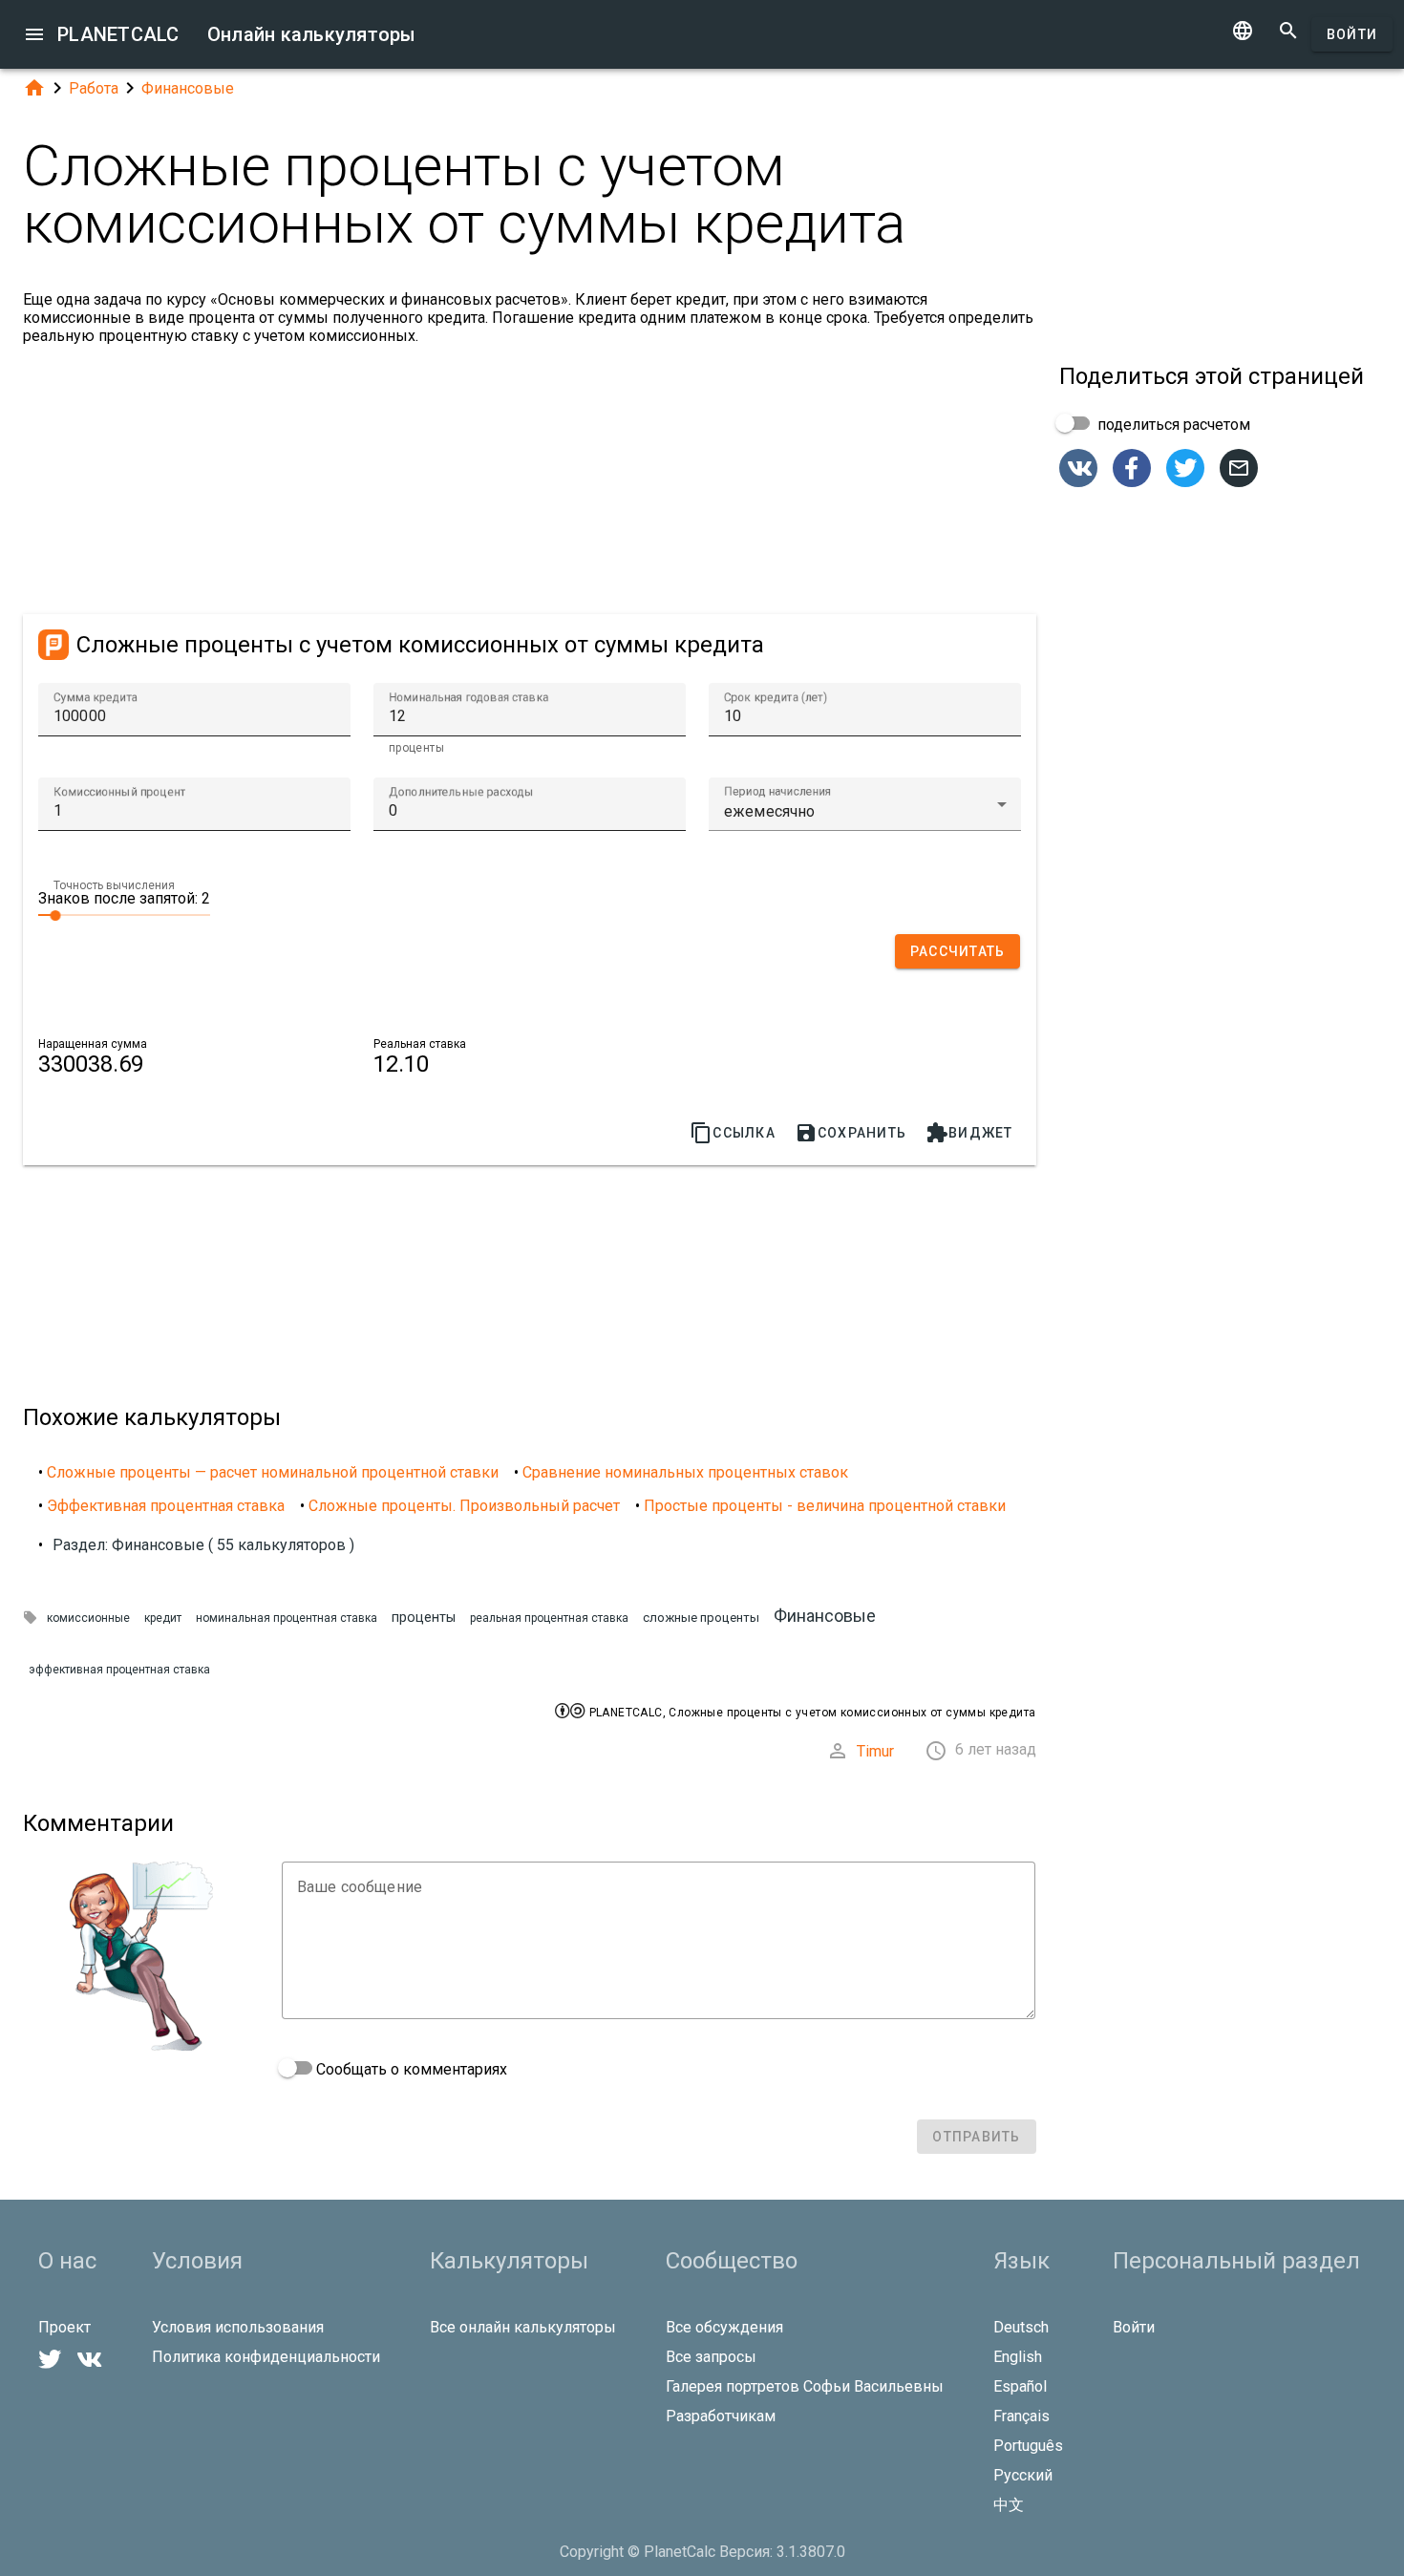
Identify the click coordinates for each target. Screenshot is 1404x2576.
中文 (1009, 2505)
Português (1028, 2446)
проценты (424, 1618)
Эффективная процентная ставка (166, 1506)
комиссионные (88, 1618)
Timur (875, 1751)
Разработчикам (721, 2416)
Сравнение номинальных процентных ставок (685, 1472)
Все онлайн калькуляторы (523, 2327)
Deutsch (1021, 2327)
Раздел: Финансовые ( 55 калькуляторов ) (203, 1545)
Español (1020, 2386)
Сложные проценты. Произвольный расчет (464, 1506)
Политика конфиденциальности (266, 2357)
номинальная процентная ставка (287, 1618)
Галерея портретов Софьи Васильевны (805, 2386)
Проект (64, 2327)
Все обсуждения (724, 2327)
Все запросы (711, 2357)
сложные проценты (701, 1618)
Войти (1352, 34)
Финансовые (188, 88)
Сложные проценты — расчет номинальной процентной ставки (273, 1472)
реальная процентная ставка (549, 1618)
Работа (94, 88)
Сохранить (851, 1133)
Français (1021, 2416)
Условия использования (238, 2327)
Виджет (969, 1133)
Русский (1023, 2475)
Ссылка (733, 1133)
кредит (163, 1618)
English (1018, 2357)
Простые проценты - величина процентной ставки (825, 1506)
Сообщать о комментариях (410, 2069)
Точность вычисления (114, 885)
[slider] (124, 914)
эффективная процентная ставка (119, 1670)
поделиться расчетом (1172, 425)
